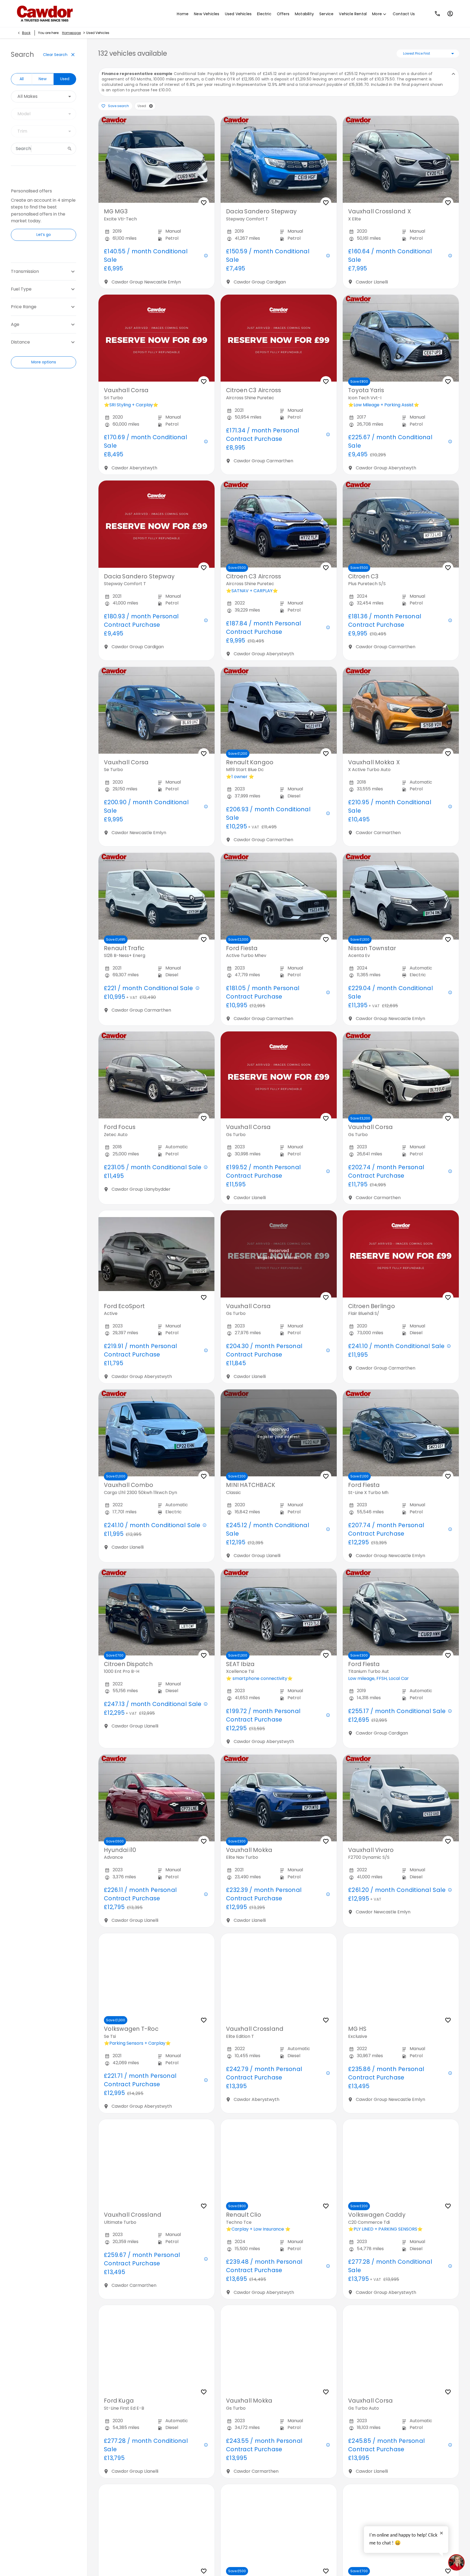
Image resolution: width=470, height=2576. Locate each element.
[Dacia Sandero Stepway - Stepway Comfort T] (279, 159)
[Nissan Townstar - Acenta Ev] (401, 896)
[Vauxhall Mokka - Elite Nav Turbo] (279, 1798)
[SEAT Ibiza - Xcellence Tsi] (279, 1612)
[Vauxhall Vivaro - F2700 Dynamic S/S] (401, 1798)
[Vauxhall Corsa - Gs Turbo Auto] (401, 2349)
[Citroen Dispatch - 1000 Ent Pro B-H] (157, 1612)
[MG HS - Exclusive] (401, 1977)
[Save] (204, 203)
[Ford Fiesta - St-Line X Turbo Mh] (401, 1433)
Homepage (71, 33)
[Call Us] (437, 14)
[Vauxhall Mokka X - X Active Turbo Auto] (401, 710)
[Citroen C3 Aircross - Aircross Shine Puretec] (279, 338)
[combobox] (44, 96)
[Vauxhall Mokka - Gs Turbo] (279, 2349)
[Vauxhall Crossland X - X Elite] (401, 159)
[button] (151, 106)
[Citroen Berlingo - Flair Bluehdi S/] (401, 1254)
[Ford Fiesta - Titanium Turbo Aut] (401, 1612)
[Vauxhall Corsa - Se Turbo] (157, 710)
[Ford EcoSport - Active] (157, 1254)
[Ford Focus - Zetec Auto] (157, 1075)
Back (26, 33)
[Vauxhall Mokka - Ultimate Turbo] (157, 2528)
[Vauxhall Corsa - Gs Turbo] (279, 1075)
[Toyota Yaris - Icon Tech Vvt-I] (401, 338)
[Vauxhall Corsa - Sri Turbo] (157, 338)
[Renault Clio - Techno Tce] (279, 2163)
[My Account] (450, 14)
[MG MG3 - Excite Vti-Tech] (157, 159)
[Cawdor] (44, 14)
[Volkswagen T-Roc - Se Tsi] (157, 1977)
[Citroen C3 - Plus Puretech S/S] (401, 524)
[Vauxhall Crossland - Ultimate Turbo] (157, 2163)
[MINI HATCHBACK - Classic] (279, 1433)
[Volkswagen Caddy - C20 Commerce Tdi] (401, 2163)
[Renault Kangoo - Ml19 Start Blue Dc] (279, 710)
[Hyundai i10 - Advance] (157, 1798)
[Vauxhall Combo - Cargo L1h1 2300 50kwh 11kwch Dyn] (157, 1433)
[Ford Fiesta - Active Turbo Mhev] (279, 896)
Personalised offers (31, 191)
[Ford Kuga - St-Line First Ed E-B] (157, 2349)
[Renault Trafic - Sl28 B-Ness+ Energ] (157, 896)
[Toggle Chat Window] (456, 2562)
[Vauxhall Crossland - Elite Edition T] (279, 1977)
